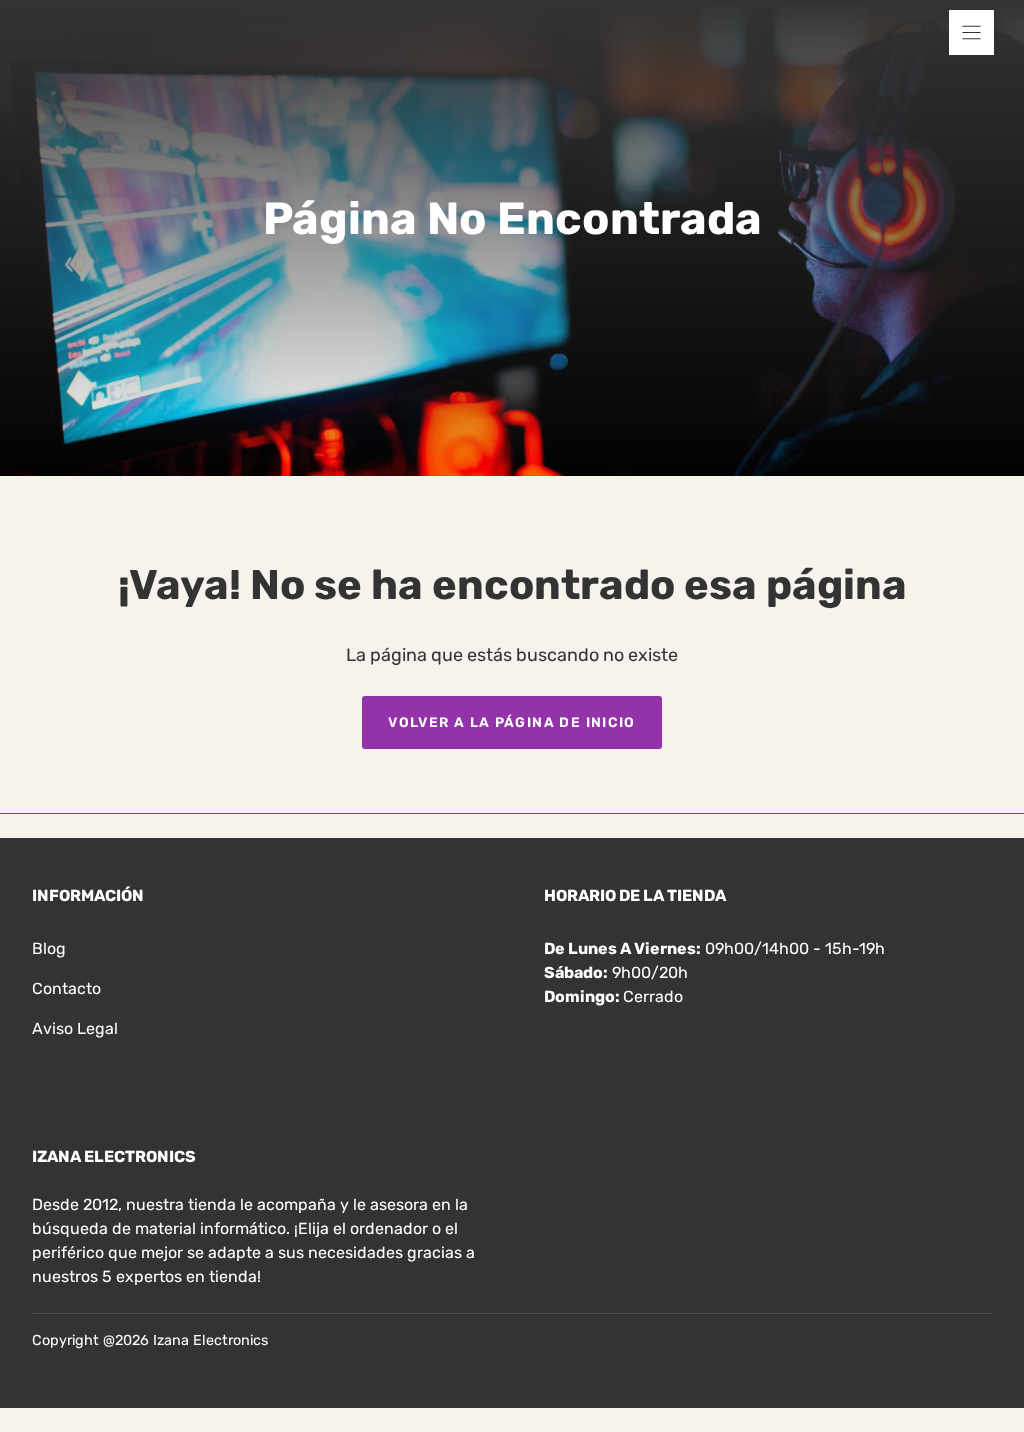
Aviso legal (75, 1028)
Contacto (66, 988)
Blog (49, 948)
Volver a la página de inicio (512, 722)
